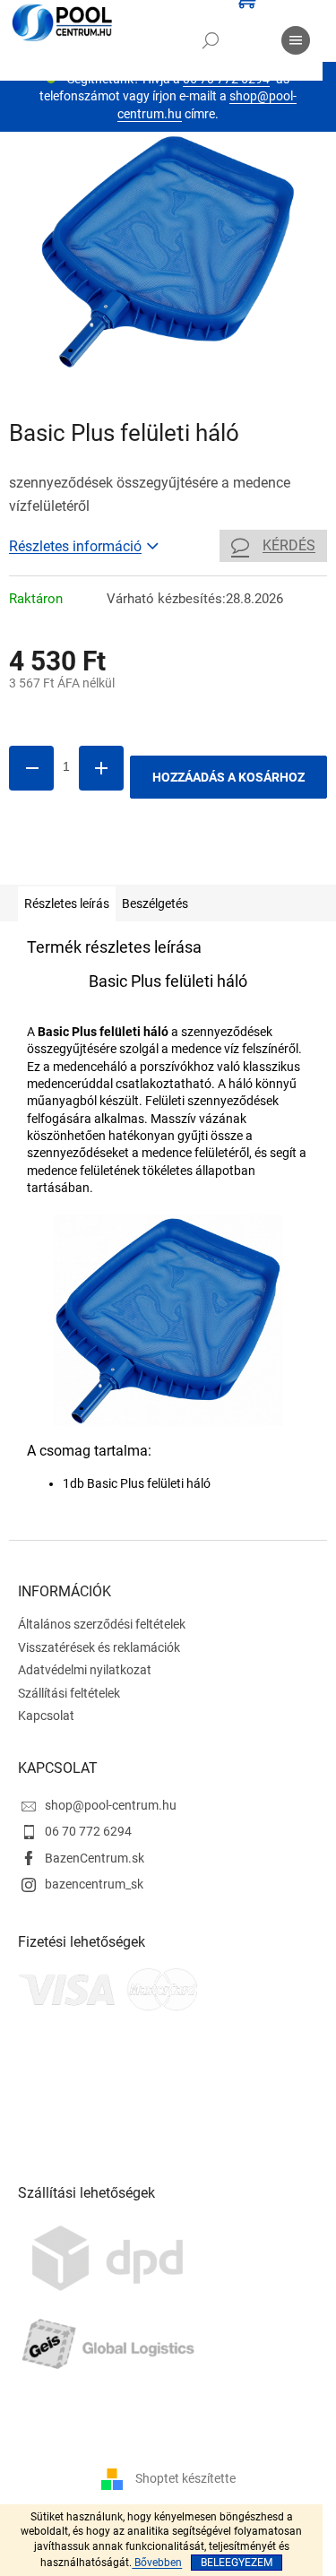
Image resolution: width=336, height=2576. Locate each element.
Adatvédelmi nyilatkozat (85, 1670)
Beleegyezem (237, 2563)
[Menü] (296, 40)
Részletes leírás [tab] (67, 903)
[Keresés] (211, 40)
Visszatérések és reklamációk (99, 1647)
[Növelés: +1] (101, 768)
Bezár (133, 859)
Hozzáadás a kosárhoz (228, 777)
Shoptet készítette (185, 2478)
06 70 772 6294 (88, 1831)
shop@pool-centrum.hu (111, 1805)
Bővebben (157, 2563)
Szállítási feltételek (69, 1693)
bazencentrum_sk (94, 1884)
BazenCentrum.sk (95, 1858)
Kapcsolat (46, 1716)
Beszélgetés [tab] (155, 903)
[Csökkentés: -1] (31, 768)
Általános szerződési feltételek (102, 1624)
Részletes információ (75, 546)
